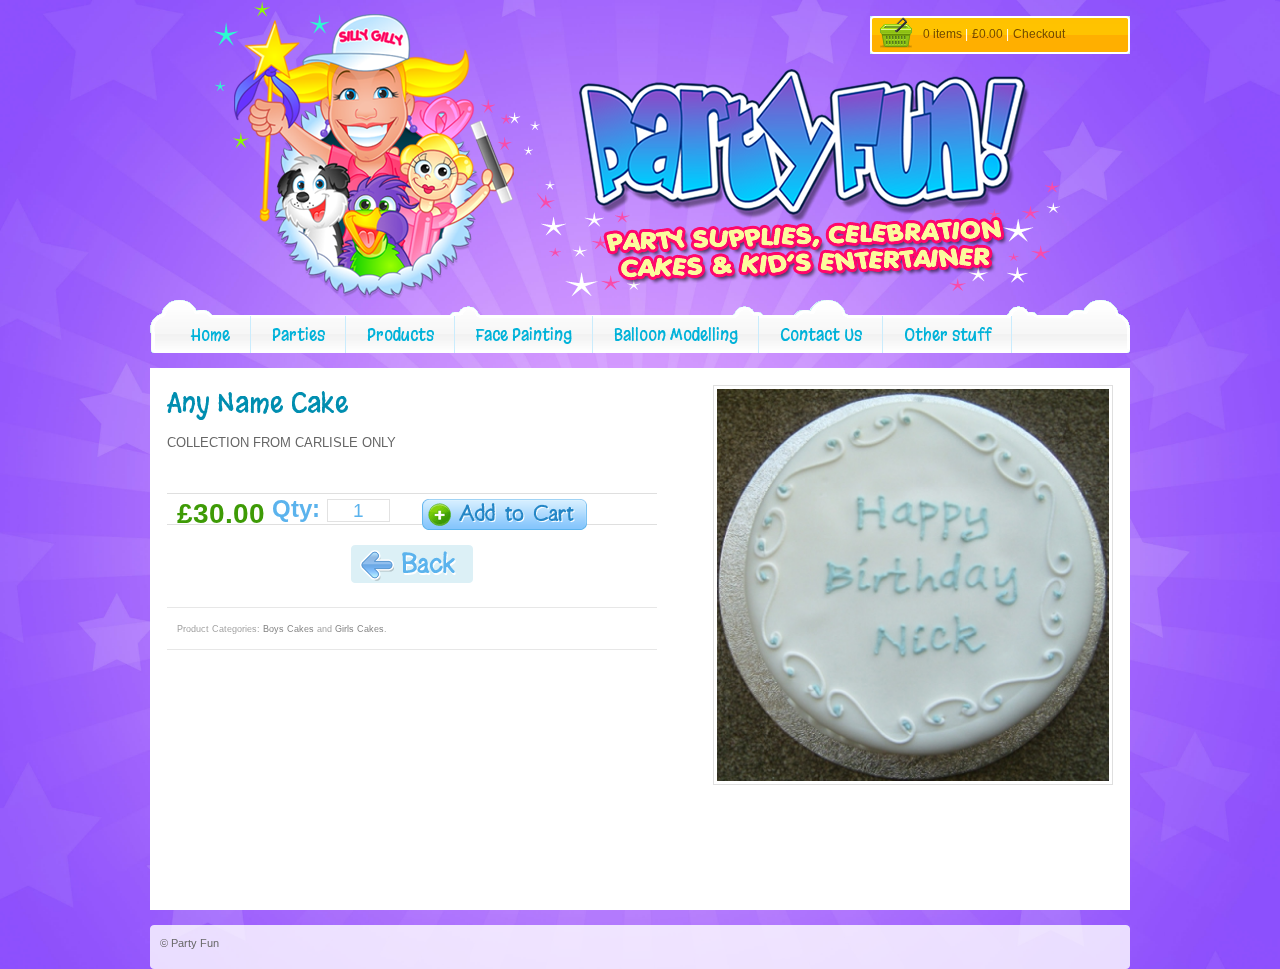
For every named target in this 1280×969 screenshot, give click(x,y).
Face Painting (524, 334)
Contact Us (821, 334)
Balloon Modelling (676, 334)
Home (210, 334)
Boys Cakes (288, 629)
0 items (942, 34)
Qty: (296, 509)
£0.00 (987, 34)
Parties (298, 334)
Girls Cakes (359, 629)
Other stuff (947, 334)
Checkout (1039, 34)
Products (400, 334)
